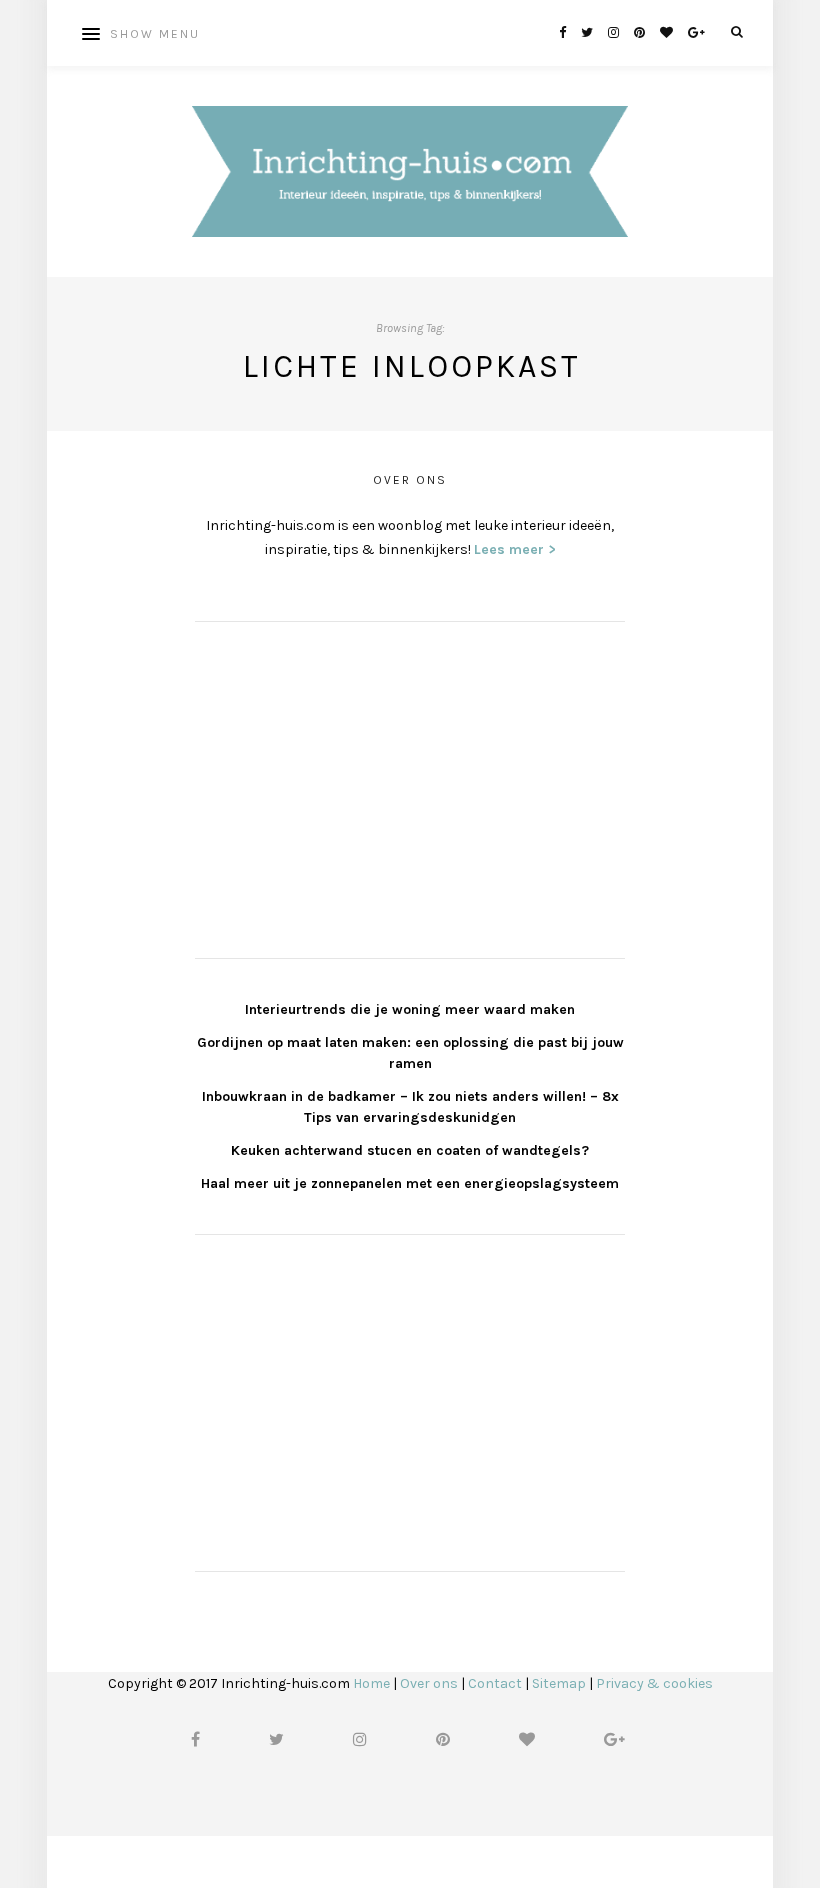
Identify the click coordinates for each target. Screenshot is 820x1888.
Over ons (429, 1683)
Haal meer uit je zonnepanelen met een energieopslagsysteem (410, 1183)
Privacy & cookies (654, 1683)
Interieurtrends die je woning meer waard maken (410, 1009)
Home (371, 1683)
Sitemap (559, 1683)
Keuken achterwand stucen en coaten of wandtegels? (410, 1150)
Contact (495, 1683)
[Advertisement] (345, 787)
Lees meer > (515, 549)
